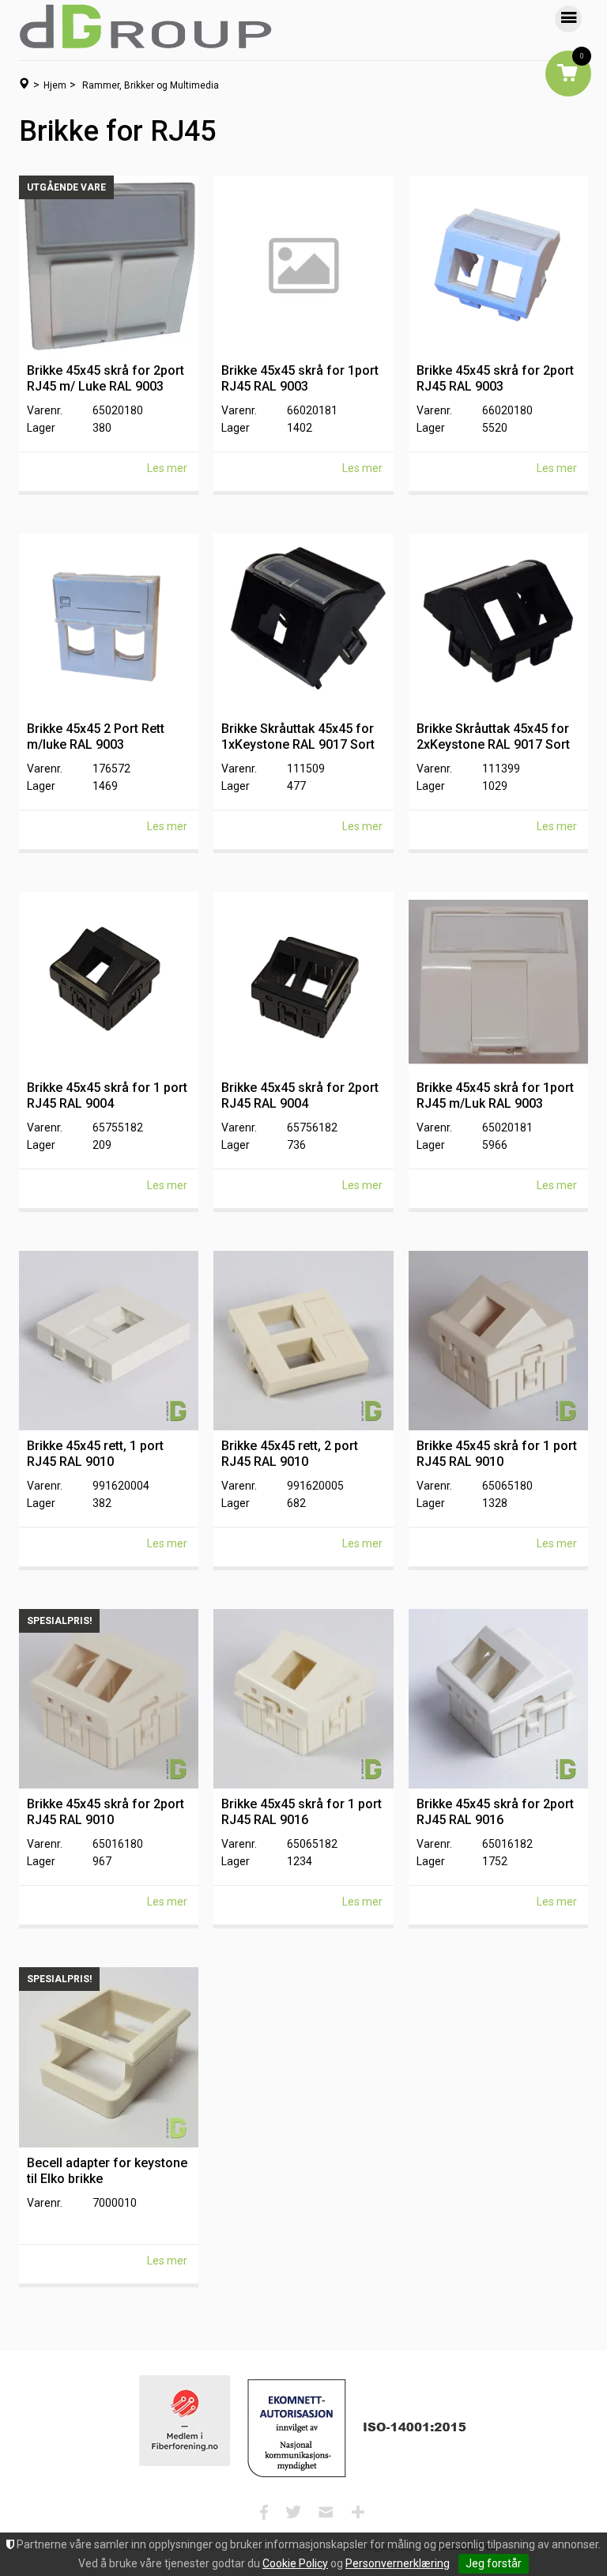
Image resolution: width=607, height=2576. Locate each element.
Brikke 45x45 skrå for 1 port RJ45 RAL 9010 (497, 1454)
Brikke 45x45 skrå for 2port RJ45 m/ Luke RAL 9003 (106, 378)
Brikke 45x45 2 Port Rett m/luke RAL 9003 (96, 737)
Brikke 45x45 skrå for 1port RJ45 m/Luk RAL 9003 (495, 1095)
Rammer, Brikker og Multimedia (151, 85)
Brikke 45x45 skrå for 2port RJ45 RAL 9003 (495, 378)
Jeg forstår (494, 2563)
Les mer (167, 468)
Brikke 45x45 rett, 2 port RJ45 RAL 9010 (290, 1454)
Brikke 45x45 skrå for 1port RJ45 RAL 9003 (300, 378)
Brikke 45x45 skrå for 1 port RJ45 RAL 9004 (107, 1095)
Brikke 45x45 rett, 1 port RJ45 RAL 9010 (95, 1454)
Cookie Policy (295, 2563)
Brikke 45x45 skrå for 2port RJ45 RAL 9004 (300, 1095)
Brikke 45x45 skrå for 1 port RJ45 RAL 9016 (302, 1812)
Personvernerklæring (398, 2563)
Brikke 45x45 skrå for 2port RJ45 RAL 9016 (495, 1812)
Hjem (55, 85)
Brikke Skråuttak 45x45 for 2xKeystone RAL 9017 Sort (493, 737)
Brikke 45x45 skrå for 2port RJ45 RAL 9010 (106, 1812)
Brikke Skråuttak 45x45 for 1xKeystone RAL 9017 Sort (298, 737)
